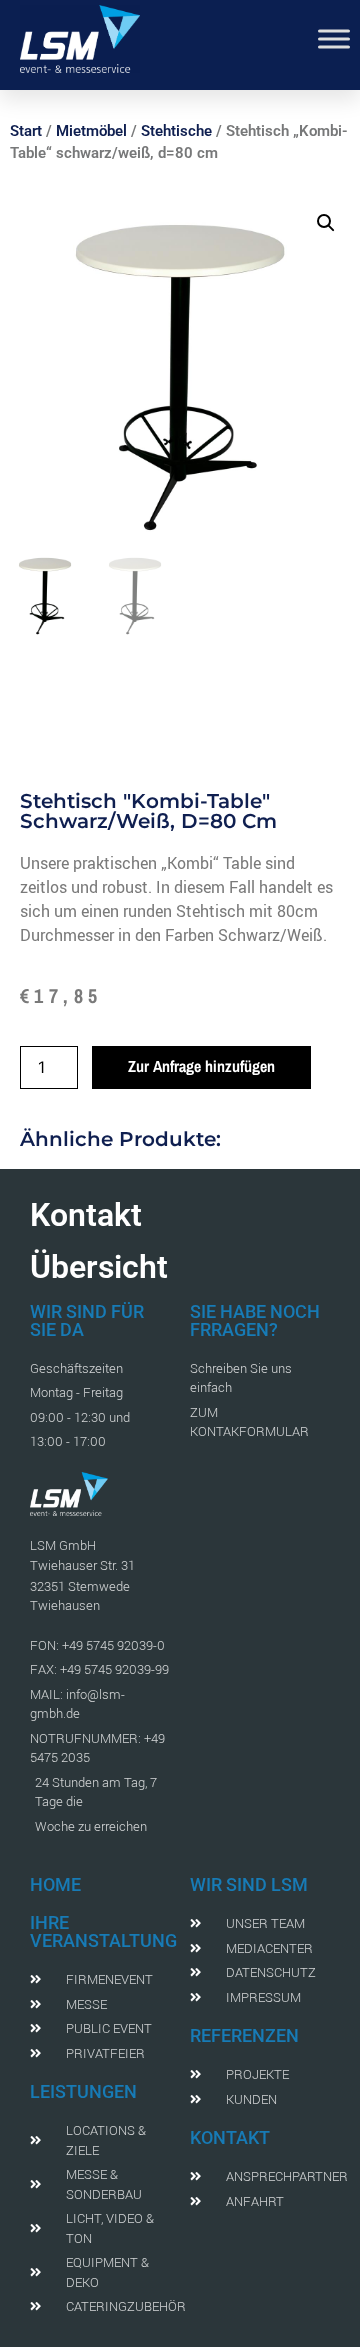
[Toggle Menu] (334, 38)
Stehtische (176, 131)
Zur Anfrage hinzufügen (201, 1066)
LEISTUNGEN (83, 2091)
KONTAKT (230, 2137)
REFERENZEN (244, 2035)
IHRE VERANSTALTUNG (103, 1931)
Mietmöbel (91, 131)
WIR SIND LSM (249, 1884)
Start (26, 131)
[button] (326, 223)
